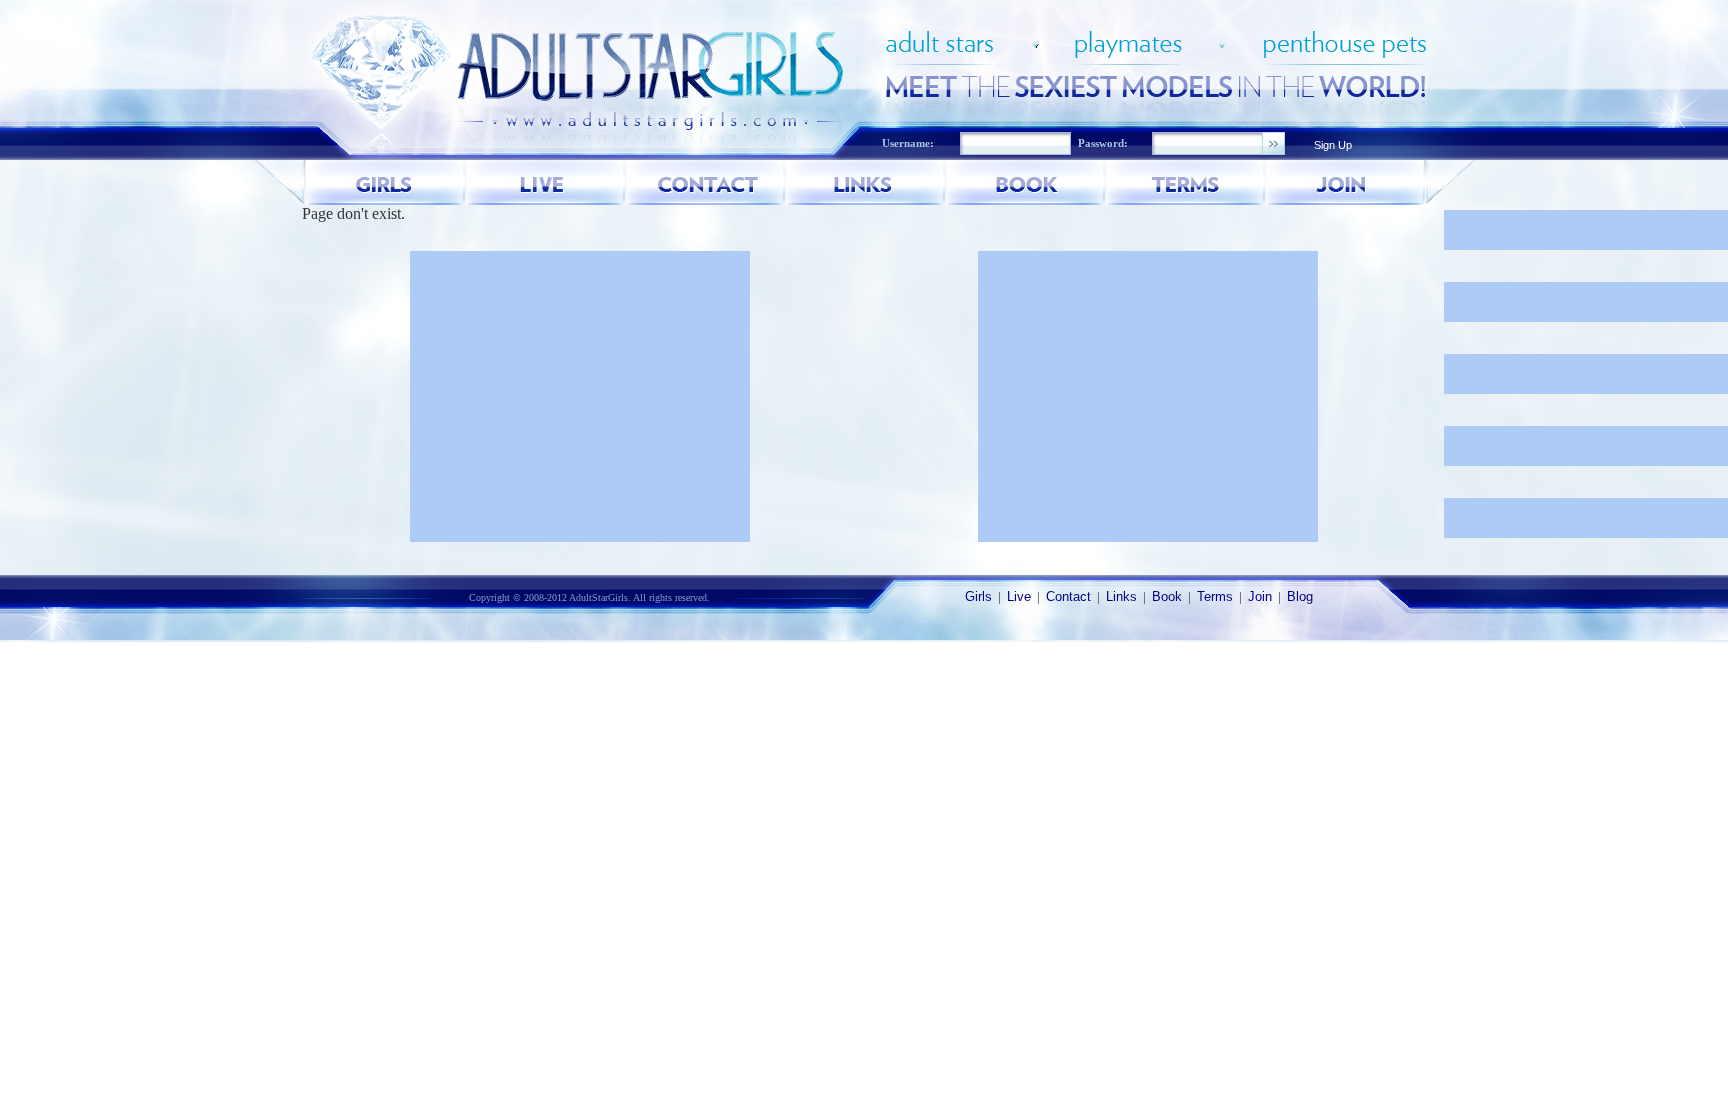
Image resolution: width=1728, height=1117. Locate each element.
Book (1167, 596)
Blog (1300, 596)
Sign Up (1333, 145)
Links (1121, 596)
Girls (978, 596)
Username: (908, 143)
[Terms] (1186, 182)
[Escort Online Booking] (1026, 182)
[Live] (546, 182)
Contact (1068, 596)
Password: (1103, 143)
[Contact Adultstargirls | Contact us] (706, 182)
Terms (1215, 596)
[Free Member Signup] (1346, 182)
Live (1019, 596)
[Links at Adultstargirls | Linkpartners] (866, 182)
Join (1260, 596)
